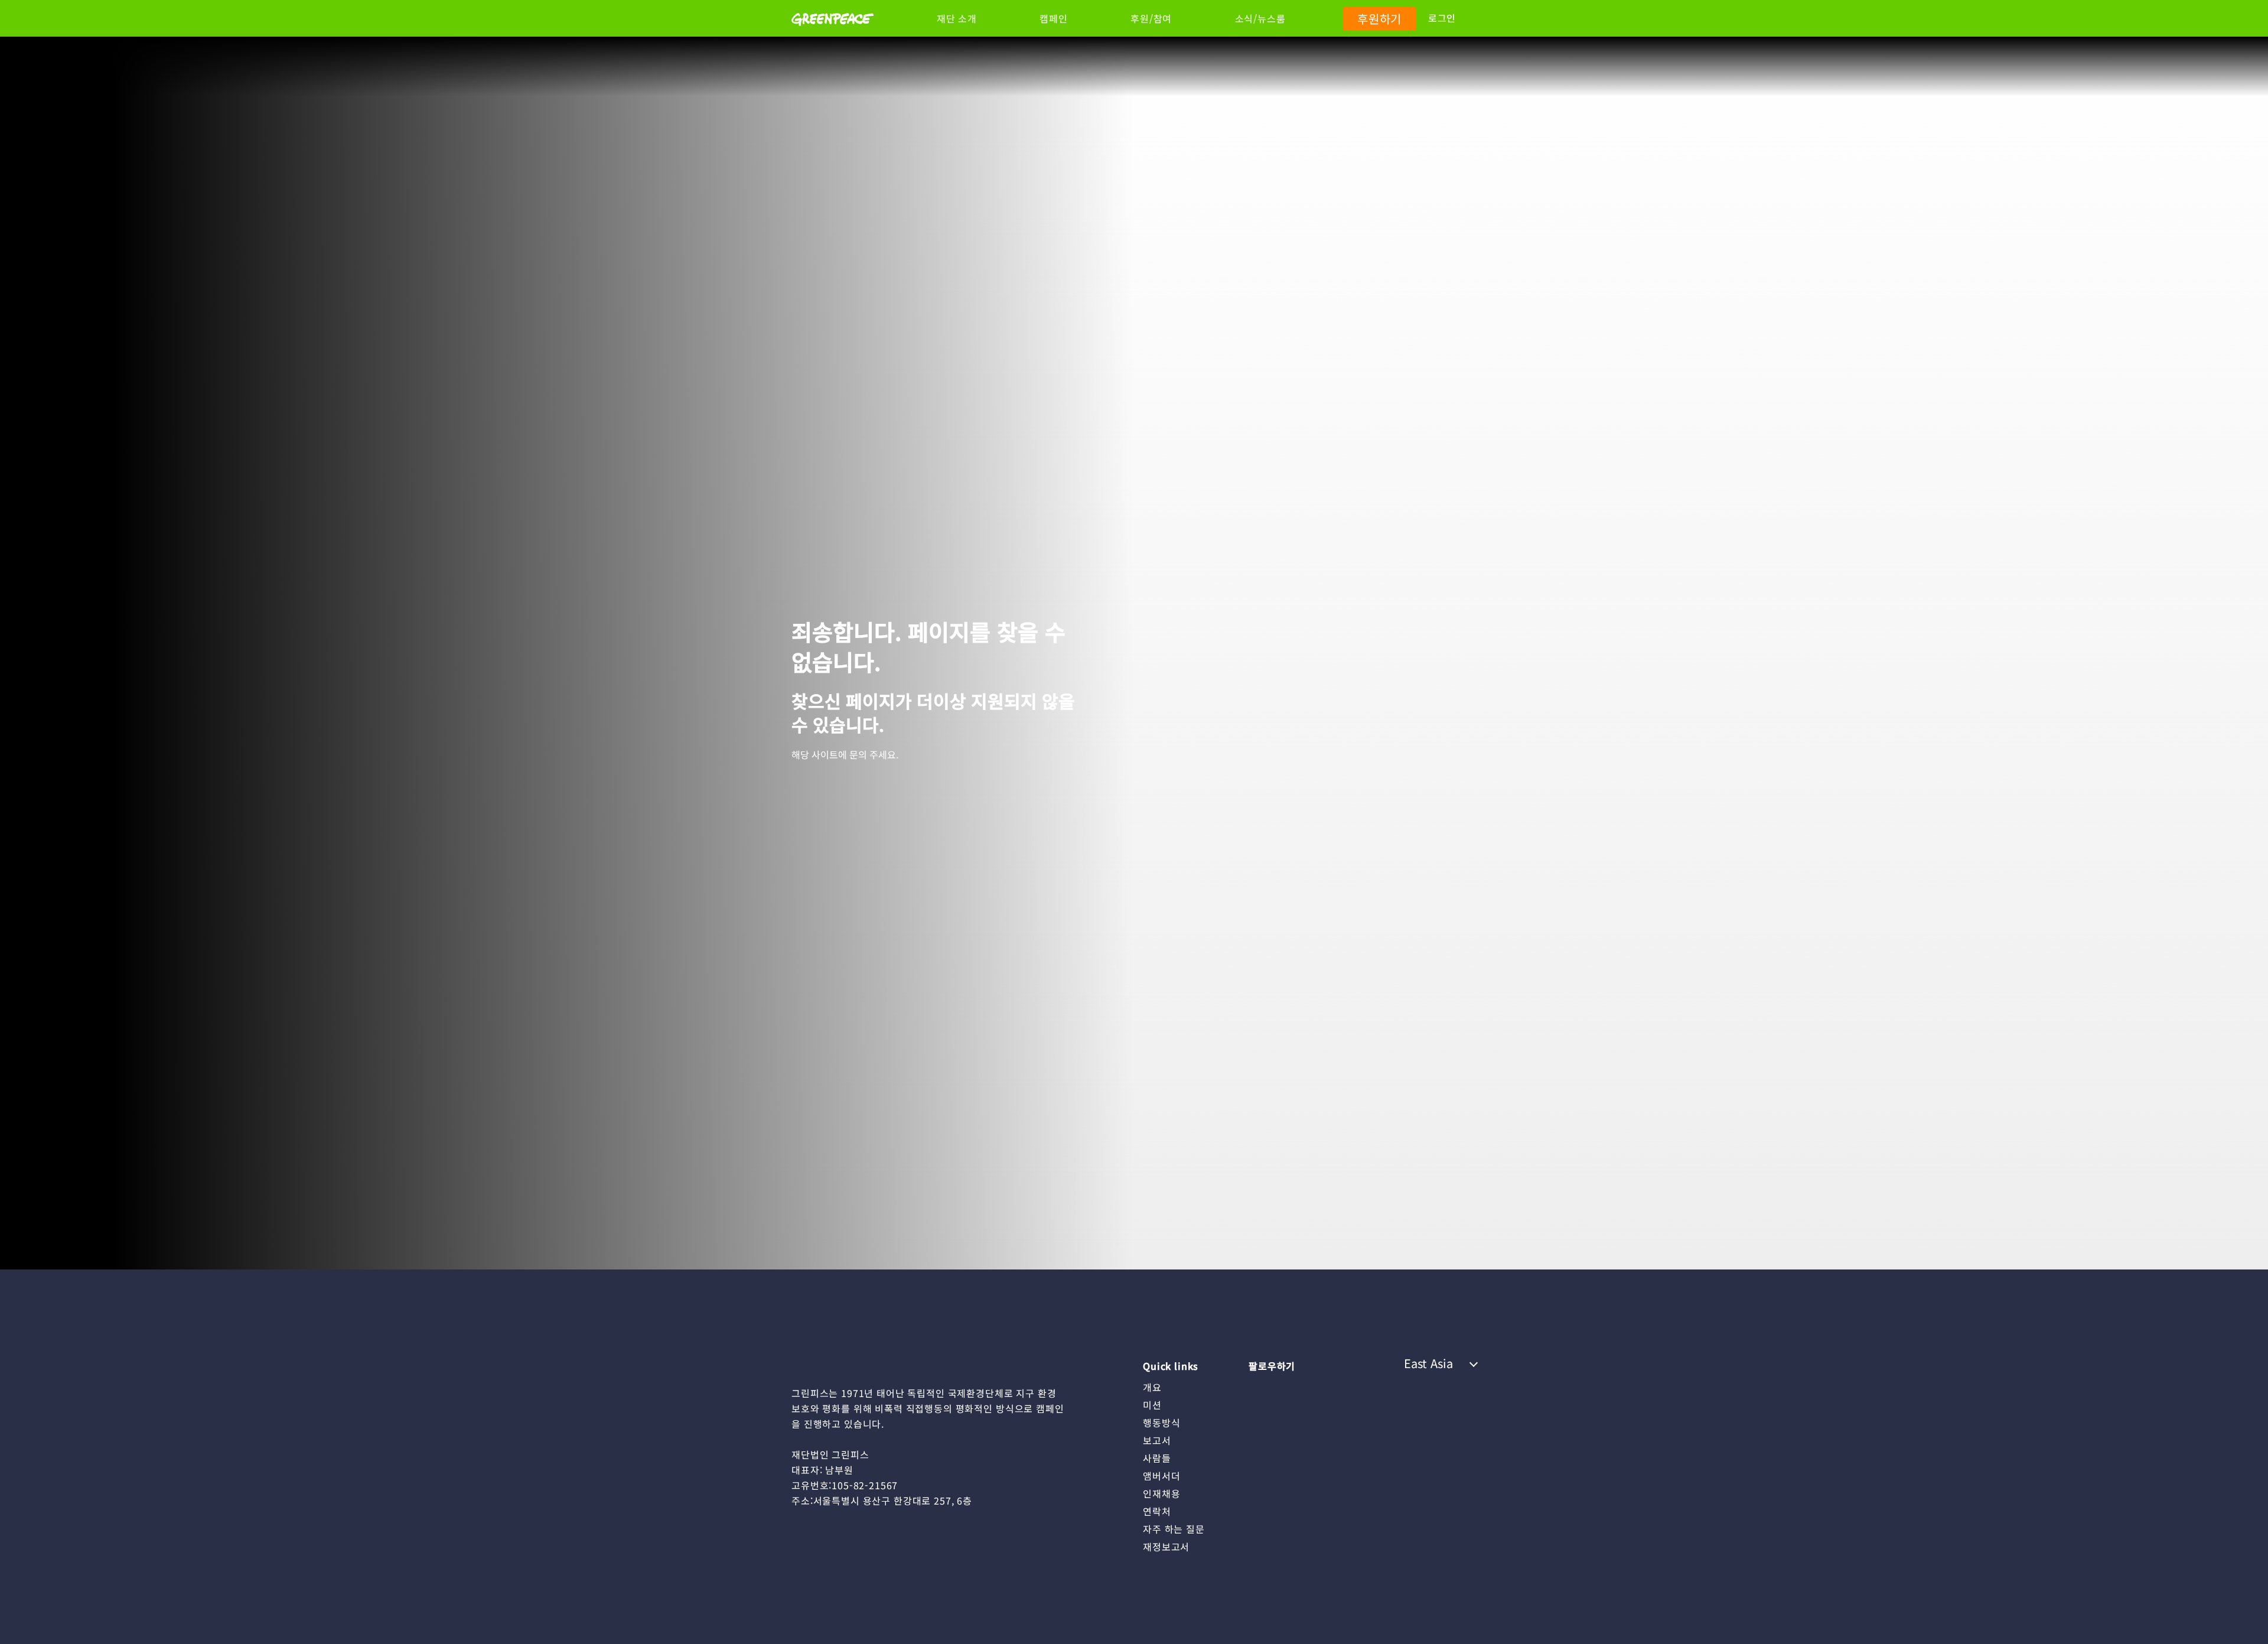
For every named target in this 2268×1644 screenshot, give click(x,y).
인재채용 (1161, 1493)
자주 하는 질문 (1174, 1529)
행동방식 (1161, 1422)
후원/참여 (1151, 18)
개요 (1152, 1387)
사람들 (1157, 1458)
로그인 (1442, 18)
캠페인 (1053, 18)
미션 (1152, 1405)
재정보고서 (1166, 1547)
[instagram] (1257, 1386)
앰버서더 (1161, 1476)
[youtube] (1281, 1386)
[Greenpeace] (832, 34)
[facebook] (1351, 1386)
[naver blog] (1304, 1386)
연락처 (1157, 1511)
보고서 (1157, 1440)
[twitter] (1328, 1386)
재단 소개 (957, 18)
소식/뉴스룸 (1260, 18)
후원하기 (1379, 19)
